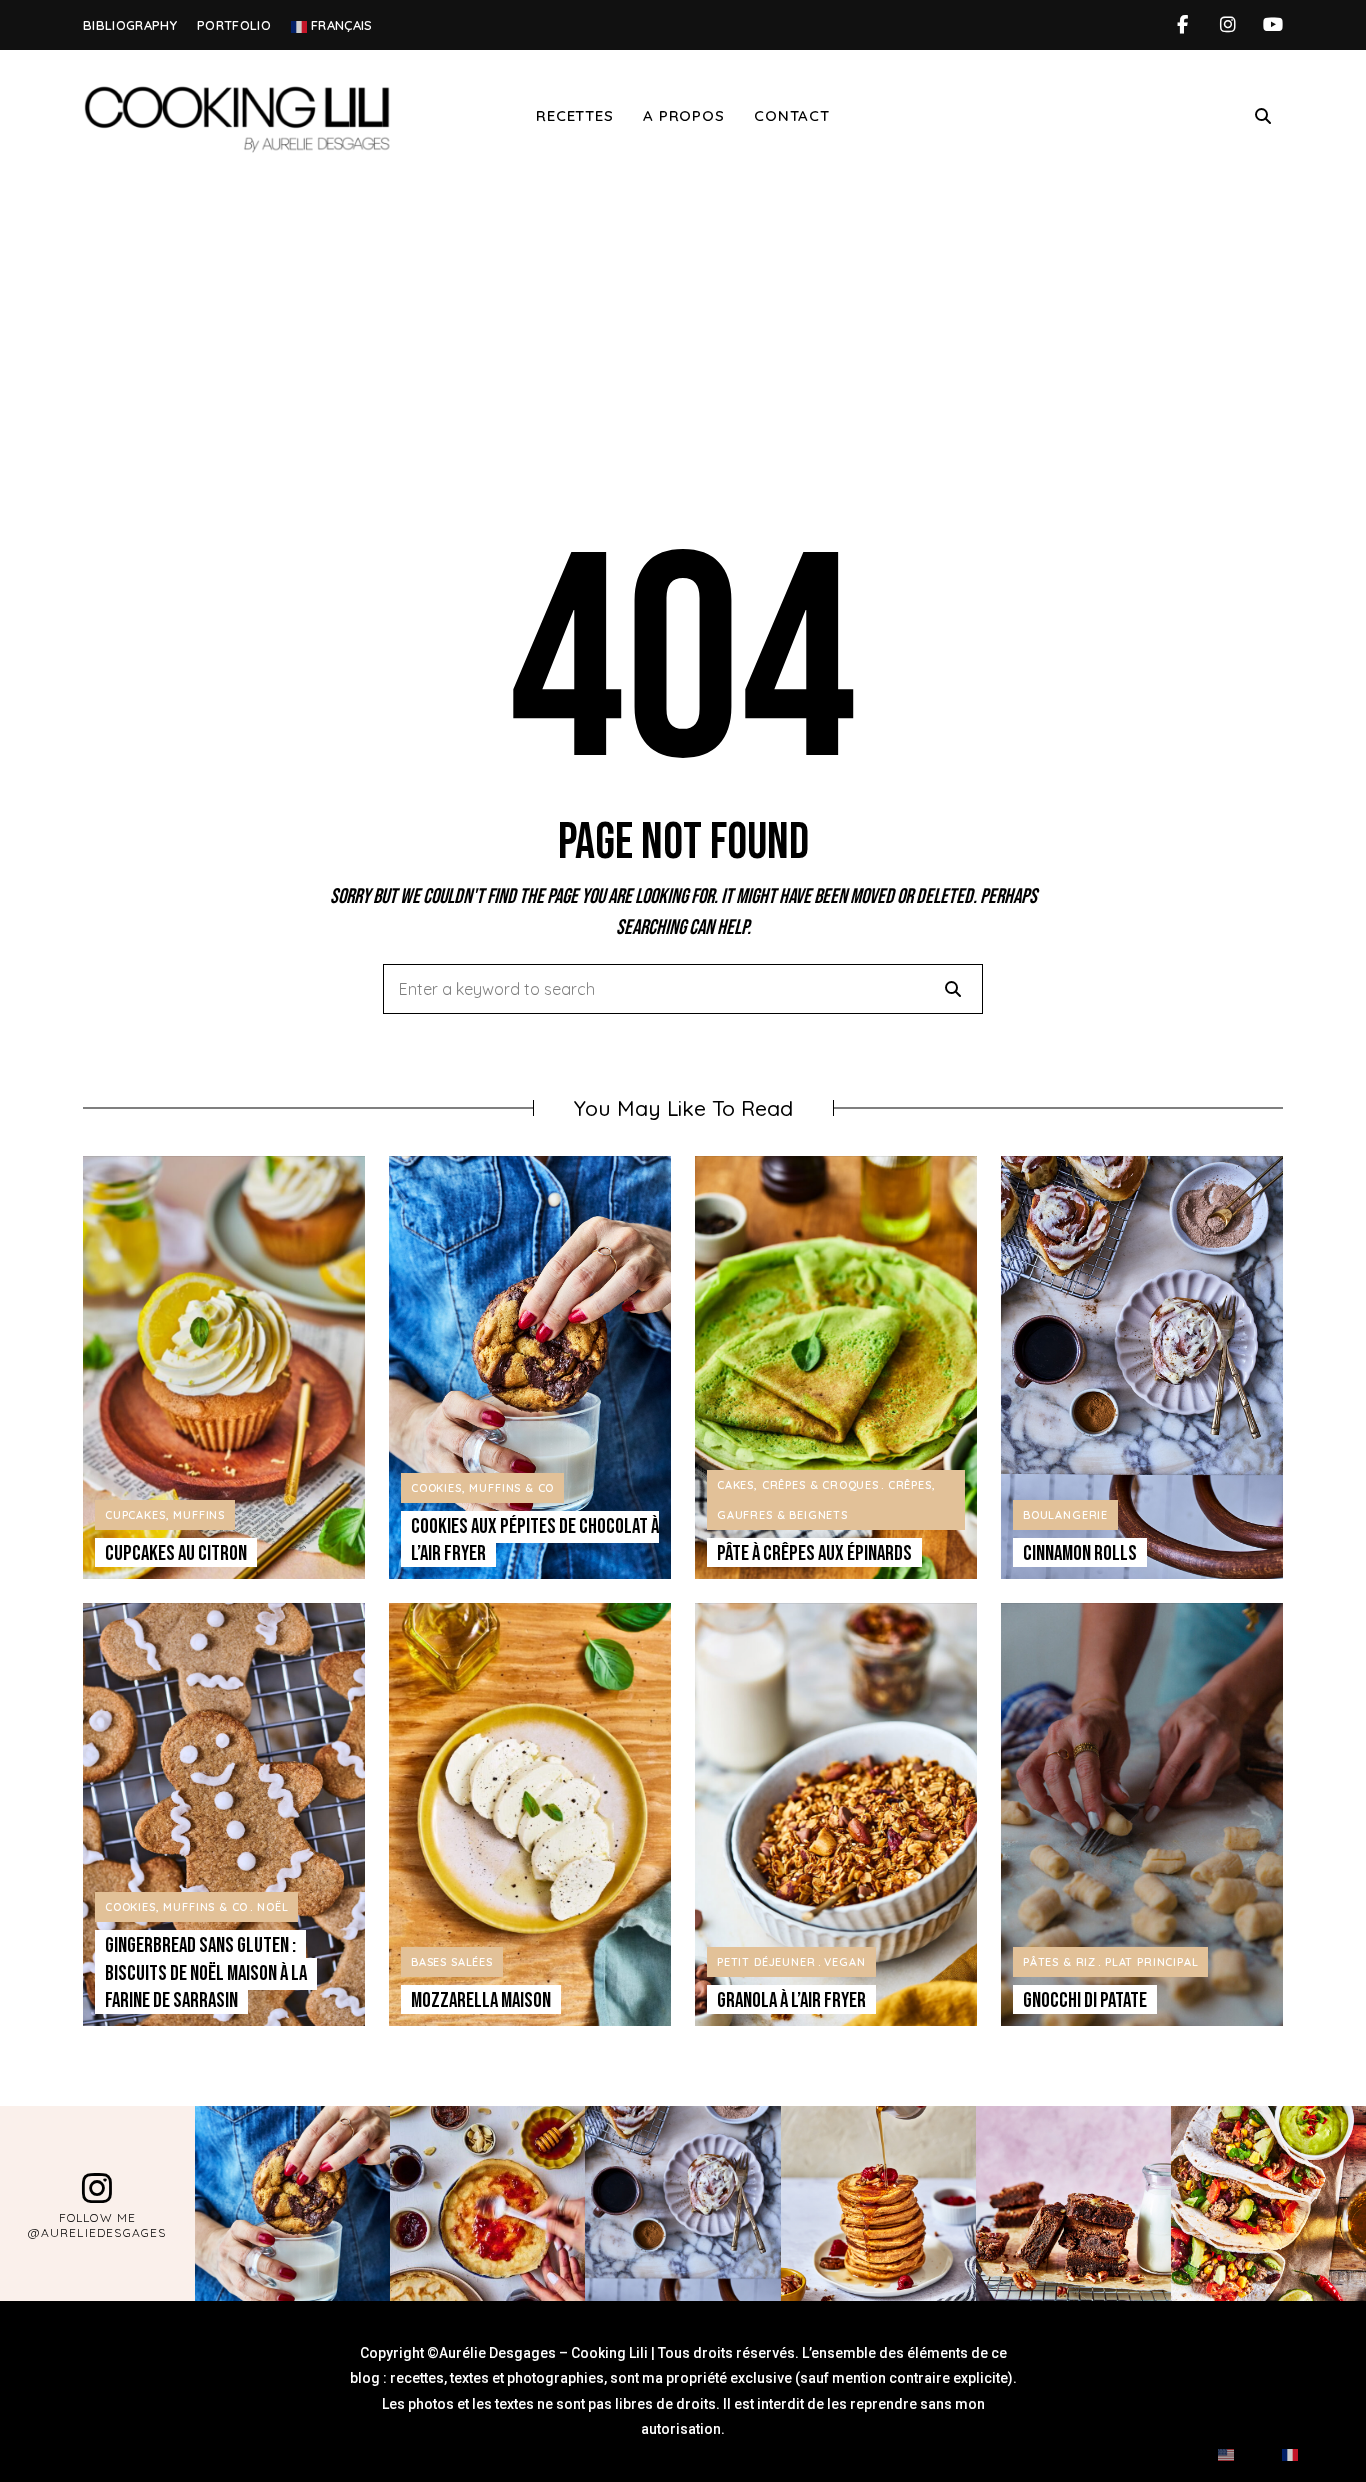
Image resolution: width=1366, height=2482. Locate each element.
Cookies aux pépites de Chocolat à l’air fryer (535, 1540)
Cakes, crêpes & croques (798, 1485)
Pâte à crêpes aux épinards (814, 1553)
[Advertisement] (683, 333)
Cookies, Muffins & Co (482, 1488)
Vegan (844, 1962)
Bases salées (452, 1962)
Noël (272, 1907)
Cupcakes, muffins (165, 1515)
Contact (791, 115)
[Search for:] (683, 990)
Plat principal (1152, 1962)
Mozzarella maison (481, 2000)
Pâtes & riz (1059, 1962)
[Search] (953, 989)
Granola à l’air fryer (791, 2000)
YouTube (1272, 25)
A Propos (683, 115)
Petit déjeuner (766, 1962)
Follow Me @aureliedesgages (97, 2225)
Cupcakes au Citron (176, 1553)
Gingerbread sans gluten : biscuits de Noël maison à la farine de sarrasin (206, 1973)
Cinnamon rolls (1080, 1553)
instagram (1227, 25)
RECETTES (574, 115)
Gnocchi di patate (1085, 2000)
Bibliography (130, 25)
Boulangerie (1065, 1515)
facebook (1182, 25)
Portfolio (234, 25)
